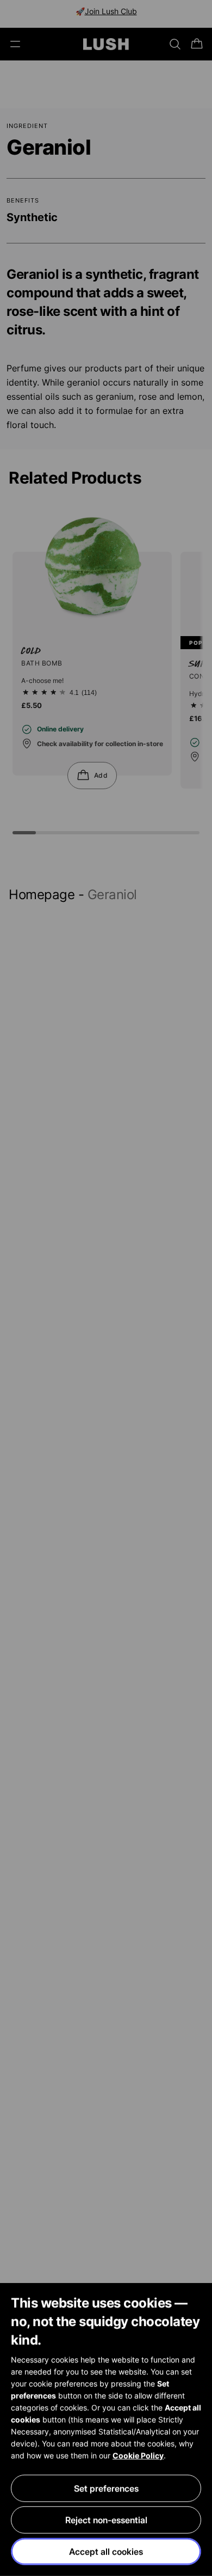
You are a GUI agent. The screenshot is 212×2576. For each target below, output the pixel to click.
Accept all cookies (106, 2551)
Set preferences (106, 2488)
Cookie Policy (138, 2455)
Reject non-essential (106, 2520)
